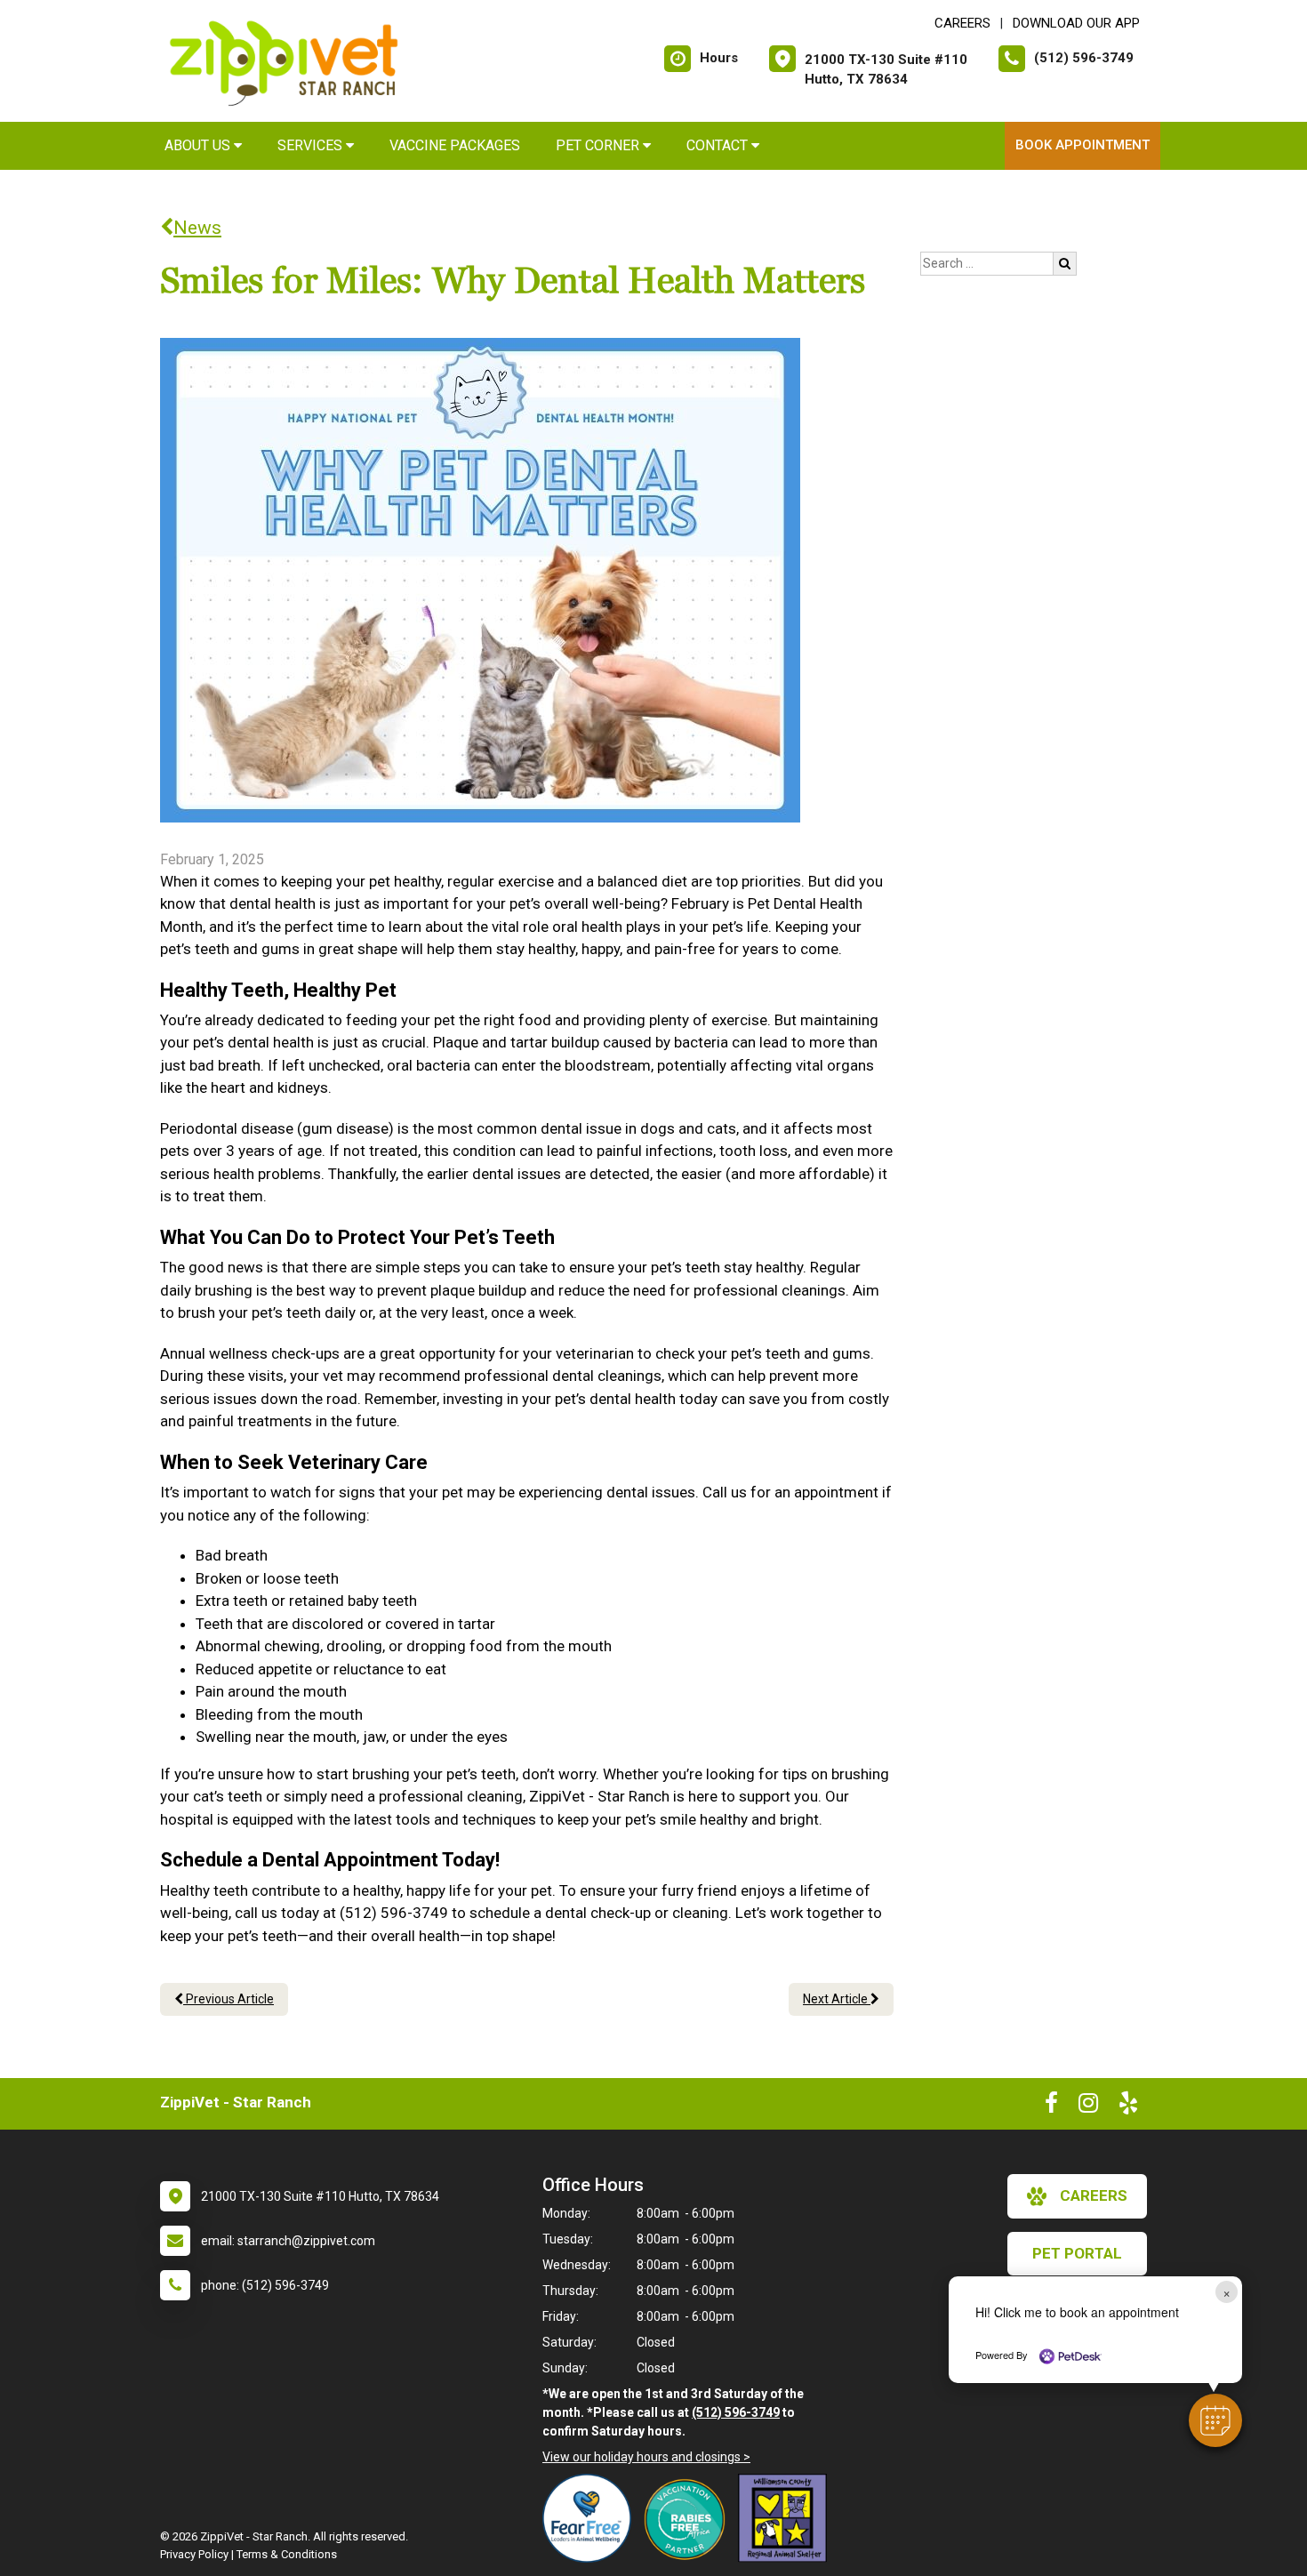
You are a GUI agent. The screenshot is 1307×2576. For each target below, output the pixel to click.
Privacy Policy (194, 2554)
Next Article (837, 1999)
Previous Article (229, 1999)
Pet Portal (1077, 2253)
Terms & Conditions (287, 2554)
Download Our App (1076, 23)
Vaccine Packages (455, 145)
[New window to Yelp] (1128, 2107)
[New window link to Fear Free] (591, 2518)
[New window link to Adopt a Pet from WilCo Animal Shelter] (787, 2518)
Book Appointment (1082, 145)
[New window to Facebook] (1051, 2107)
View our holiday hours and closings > (646, 2457)
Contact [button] (719, 145)
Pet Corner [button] (599, 145)
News (197, 228)
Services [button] (312, 145)
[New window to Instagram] (1088, 2107)
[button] (1215, 2420)
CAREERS (962, 23)
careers (1094, 2195)
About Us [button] (199, 145)
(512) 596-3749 (736, 2412)
